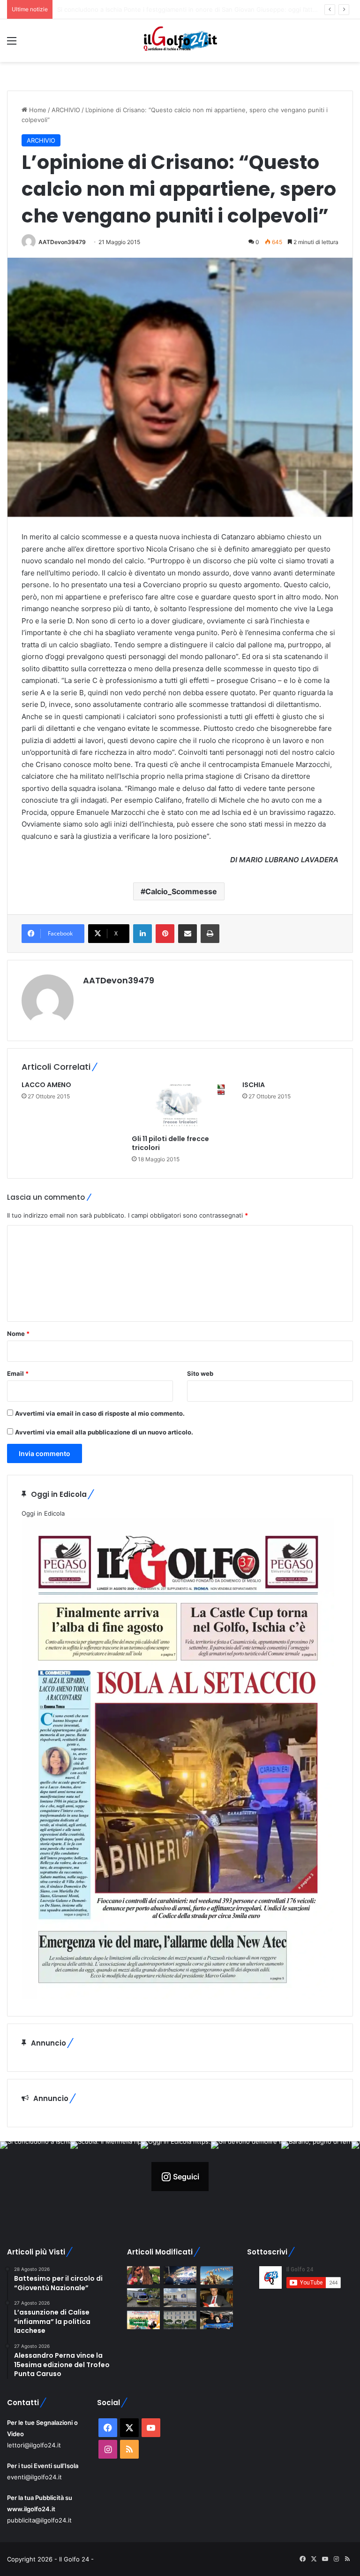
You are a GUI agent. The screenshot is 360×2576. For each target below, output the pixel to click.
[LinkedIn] (142, 934)
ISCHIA (254, 1085)
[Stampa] (210, 934)
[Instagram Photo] (35, 2177)
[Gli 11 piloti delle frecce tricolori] (180, 1105)
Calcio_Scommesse (181, 891)
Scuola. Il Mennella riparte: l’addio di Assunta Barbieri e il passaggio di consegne (174, 9)
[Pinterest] (165, 934)
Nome (18, 1334)
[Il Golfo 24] (180, 41)
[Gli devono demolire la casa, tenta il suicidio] (143, 2297)
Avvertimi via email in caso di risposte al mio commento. (100, 1413)
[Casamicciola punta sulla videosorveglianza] (180, 2320)
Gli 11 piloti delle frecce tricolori (170, 1143)
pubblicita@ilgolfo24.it (39, 2520)
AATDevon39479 (62, 242)
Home (37, 110)
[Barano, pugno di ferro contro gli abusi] (180, 2297)
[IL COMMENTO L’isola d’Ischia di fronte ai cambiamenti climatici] (217, 2297)
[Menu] (12, 44)
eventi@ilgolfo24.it (34, 2477)
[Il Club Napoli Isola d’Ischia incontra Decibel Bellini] (217, 2320)
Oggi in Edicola (43, 1513)
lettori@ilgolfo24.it (34, 2445)
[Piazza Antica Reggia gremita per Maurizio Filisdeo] (180, 2275)
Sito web (200, 1373)
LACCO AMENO (46, 1085)
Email (18, 1373)
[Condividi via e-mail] (187, 934)
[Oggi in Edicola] (178, 1997)
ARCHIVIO (66, 110)
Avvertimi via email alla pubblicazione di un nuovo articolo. (104, 1432)
